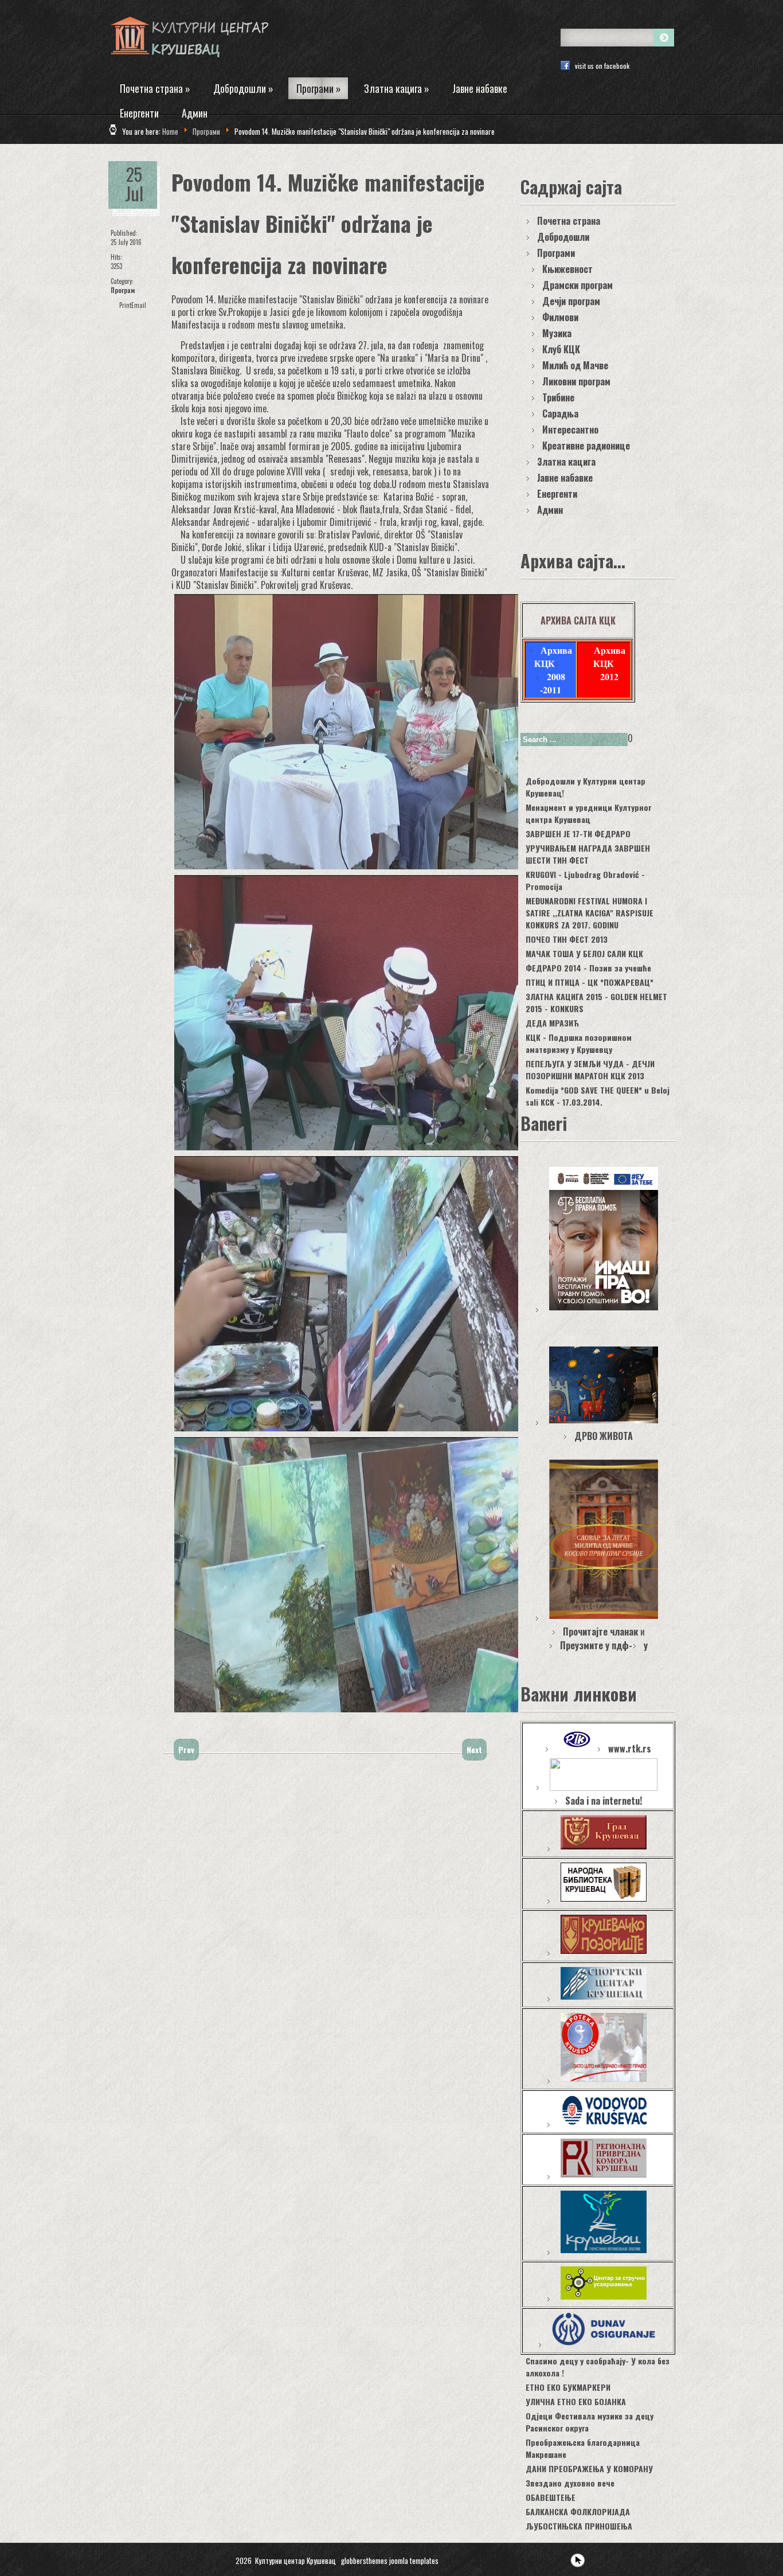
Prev (186, 1749)
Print (125, 305)
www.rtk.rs (630, 1748)
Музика (557, 333)
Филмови (560, 317)
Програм (123, 290)
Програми (319, 88)
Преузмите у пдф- (596, 1645)
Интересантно (570, 430)
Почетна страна (155, 88)
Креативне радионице (586, 446)
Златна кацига (397, 88)
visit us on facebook (602, 66)
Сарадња (560, 413)
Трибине (558, 397)
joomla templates (414, 2561)
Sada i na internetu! (604, 1801)
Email (139, 305)
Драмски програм (578, 285)
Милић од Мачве (575, 365)
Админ (195, 113)
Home (170, 131)
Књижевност (567, 269)
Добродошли (243, 88)
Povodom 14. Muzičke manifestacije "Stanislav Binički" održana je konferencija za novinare (328, 223)
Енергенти (139, 113)
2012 (609, 676)
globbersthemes (364, 2561)
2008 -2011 (553, 683)
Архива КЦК (553, 657)
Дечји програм (571, 301)
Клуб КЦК (561, 349)
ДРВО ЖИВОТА (604, 1436)
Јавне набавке (480, 88)
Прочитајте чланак (600, 1632)
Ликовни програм (576, 381)
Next (474, 1749)
